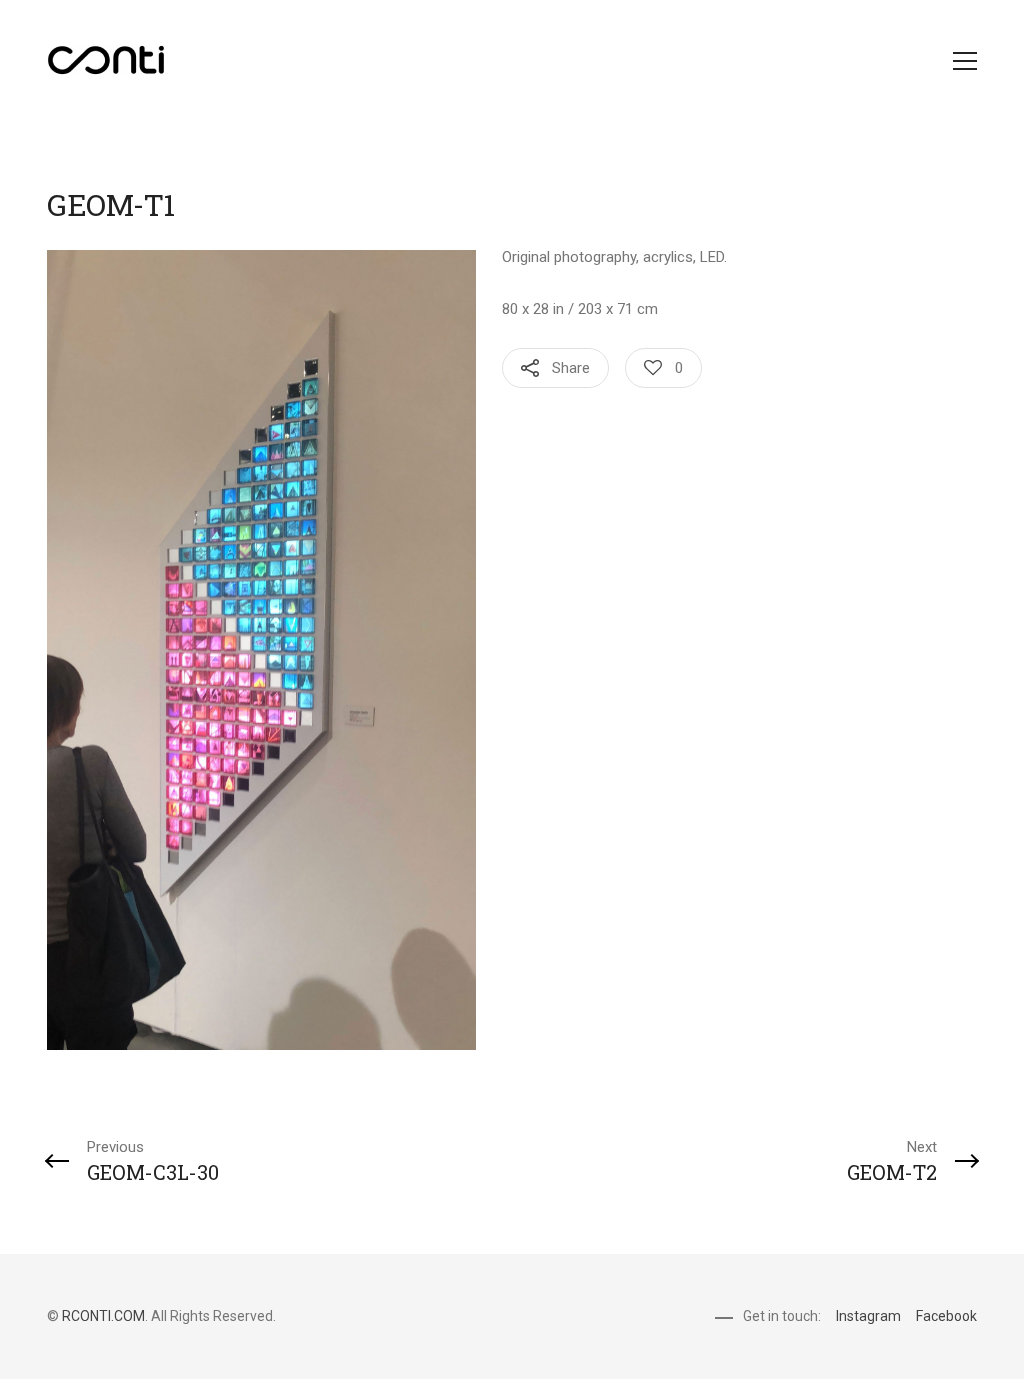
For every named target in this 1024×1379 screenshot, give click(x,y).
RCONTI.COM (103, 1316)
